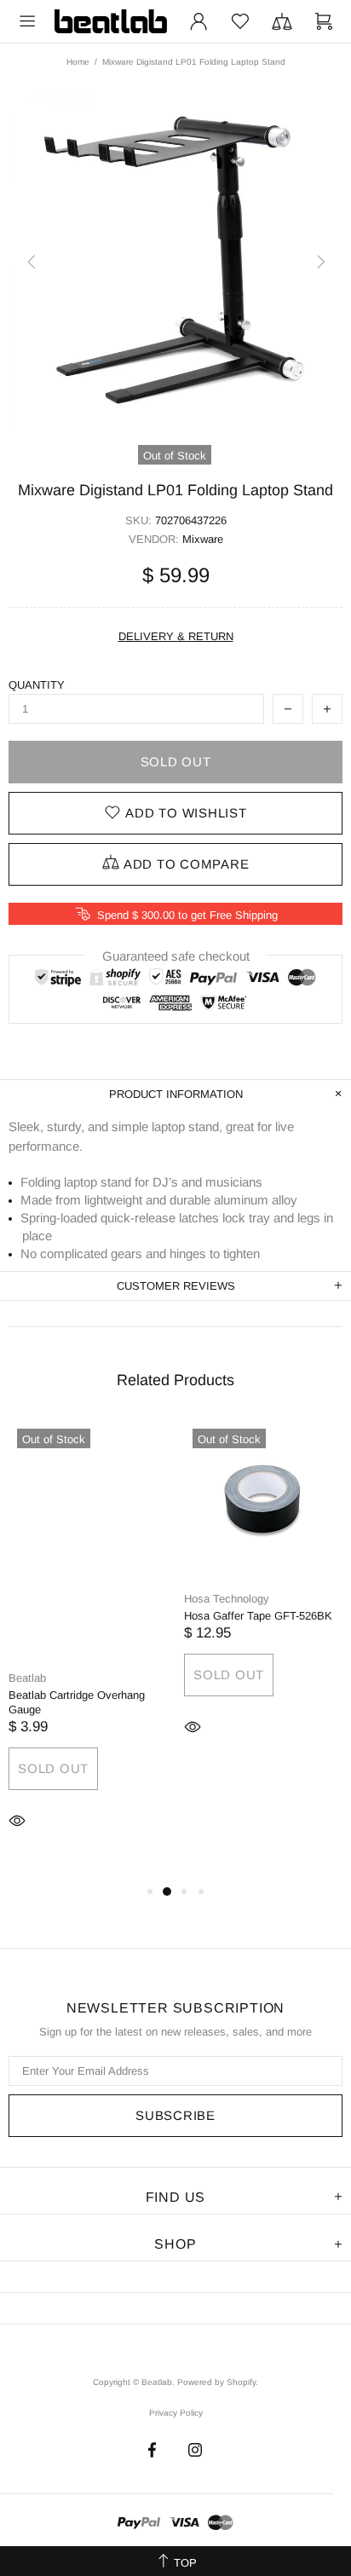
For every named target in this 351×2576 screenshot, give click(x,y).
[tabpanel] (88, 1651)
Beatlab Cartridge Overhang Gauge (77, 1702)
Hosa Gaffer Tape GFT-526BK (258, 1616)
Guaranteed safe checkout (176, 956)
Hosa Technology (227, 1599)
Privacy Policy (176, 2413)
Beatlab (111, 21)
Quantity (37, 685)
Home (78, 62)
